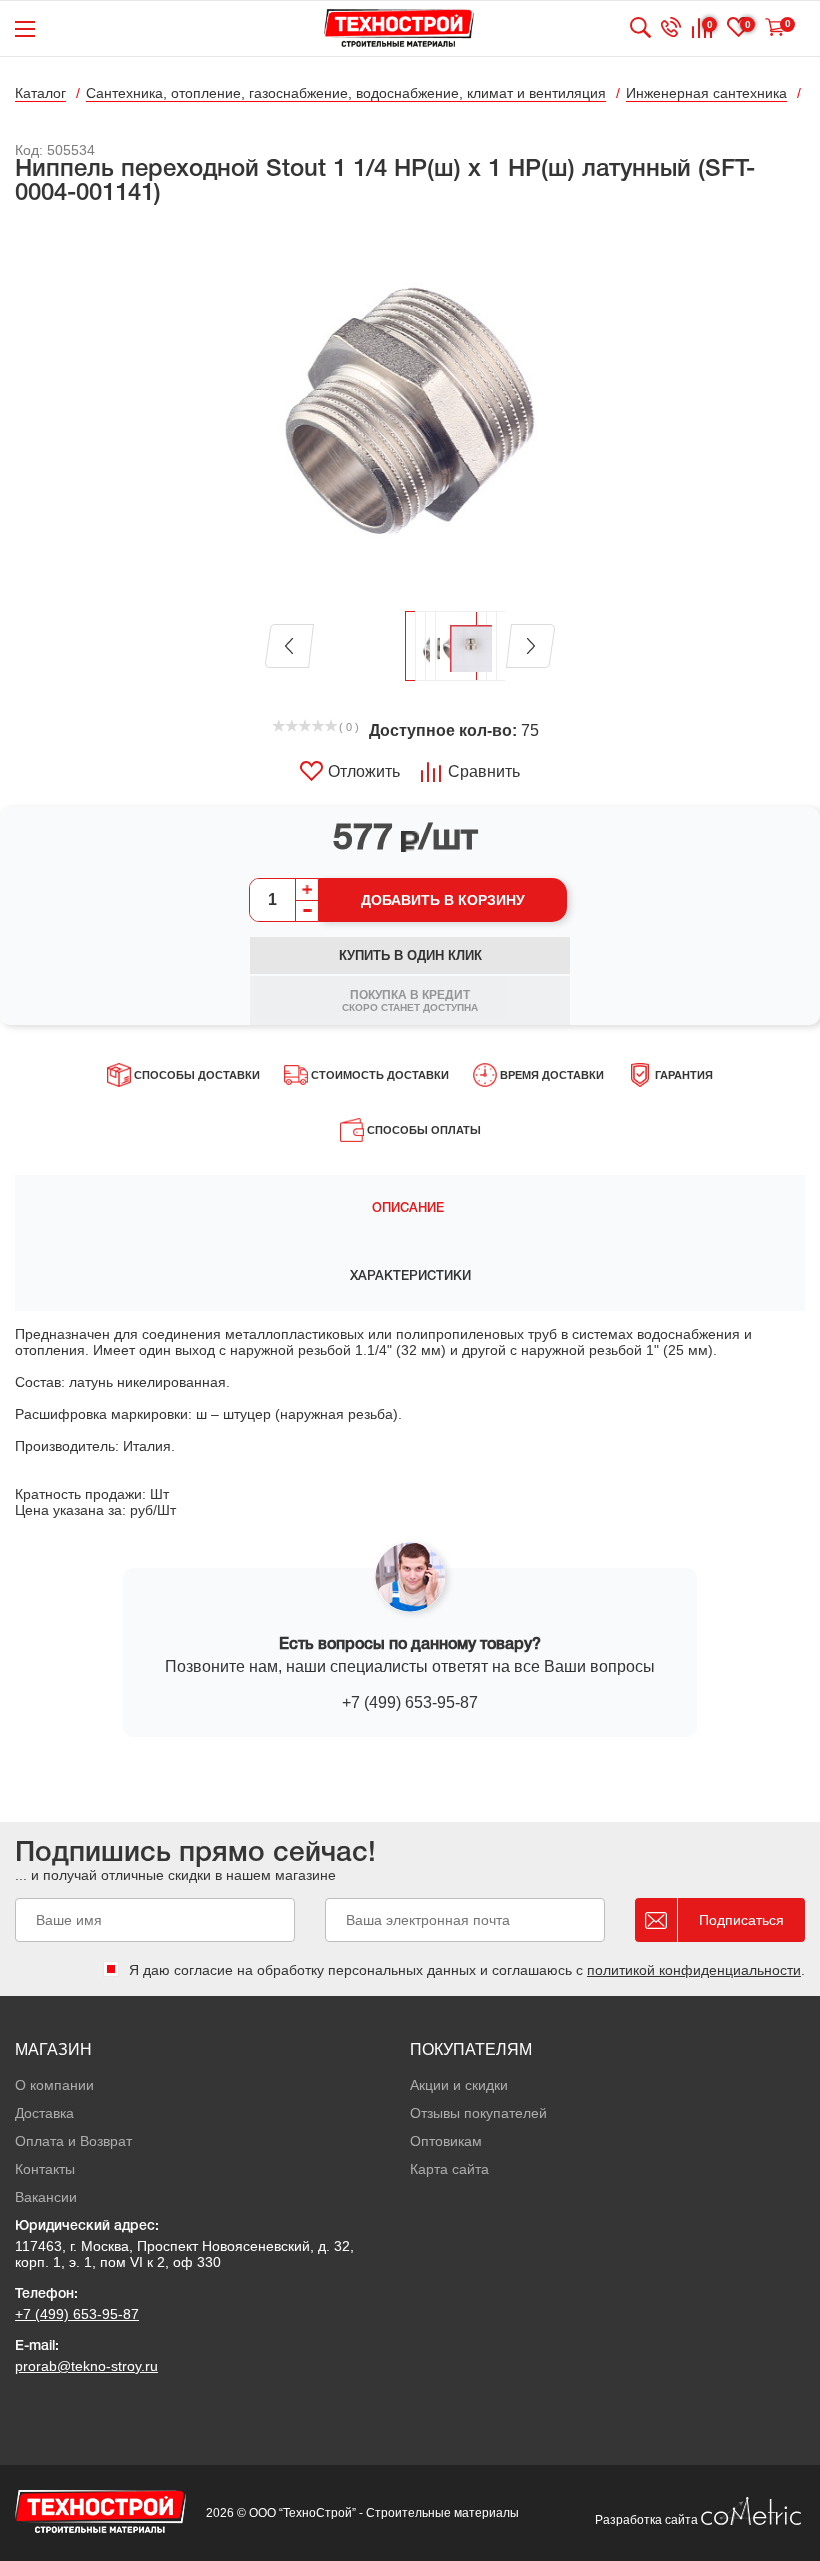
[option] (410, 410)
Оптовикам (446, 2141)
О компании (54, 2085)
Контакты (45, 2169)
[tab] (410, 1209)
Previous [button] (289, 646)
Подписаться (741, 1920)
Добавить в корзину (443, 900)
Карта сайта (449, 2169)
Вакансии (46, 2197)
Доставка (44, 2113)
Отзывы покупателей (478, 2113)
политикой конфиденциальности (694, 1970)
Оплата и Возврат (73, 2141)
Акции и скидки (459, 2085)
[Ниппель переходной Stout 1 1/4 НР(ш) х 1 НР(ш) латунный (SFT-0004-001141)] (410, 410)
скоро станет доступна (410, 1000)
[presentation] (410, 1209)
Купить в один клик (410, 955)
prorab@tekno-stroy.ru (86, 2366)
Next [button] (530, 646)
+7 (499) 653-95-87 (410, 1702)
